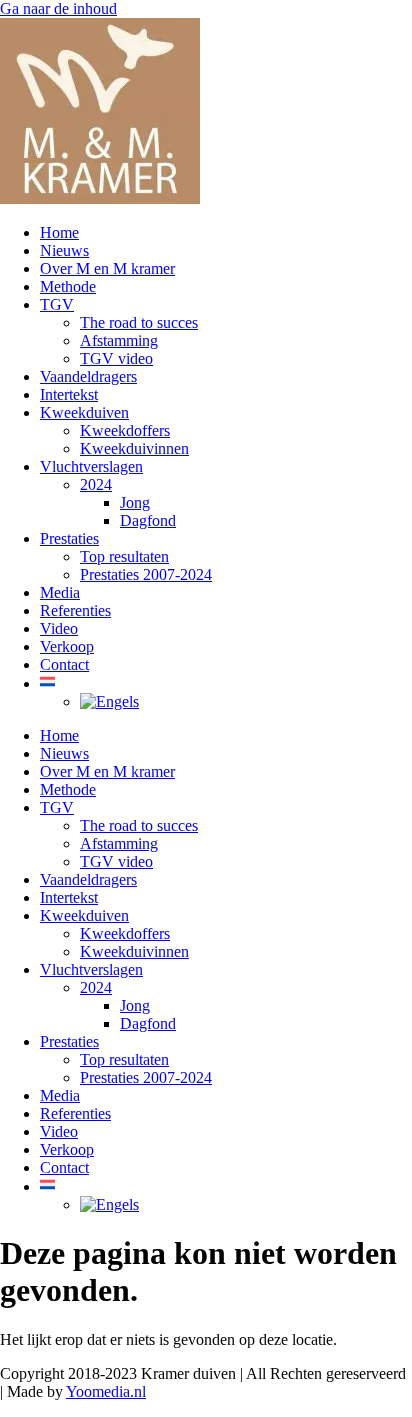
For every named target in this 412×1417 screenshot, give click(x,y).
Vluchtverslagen (91, 466)
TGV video (116, 358)
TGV (57, 304)
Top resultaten (124, 556)
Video (59, 628)
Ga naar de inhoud (58, 8)
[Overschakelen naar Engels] (109, 701)
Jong (135, 502)
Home (59, 232)
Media (60, 592)
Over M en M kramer (107, 268)
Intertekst (69, 394)
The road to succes (139, 322)
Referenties (75, 610)
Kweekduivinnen (134, 448)
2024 (96, 484)
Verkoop (67, 646)
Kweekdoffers (125, 430)
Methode (68, 286)
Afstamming (119, 340)
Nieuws (64, 250)
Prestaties (69, 538)
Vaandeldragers (88, 376)
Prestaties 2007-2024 (146, 574)
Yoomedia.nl (106, 1391)
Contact (64, 664)
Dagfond (148, 520)
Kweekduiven (84, 412)
